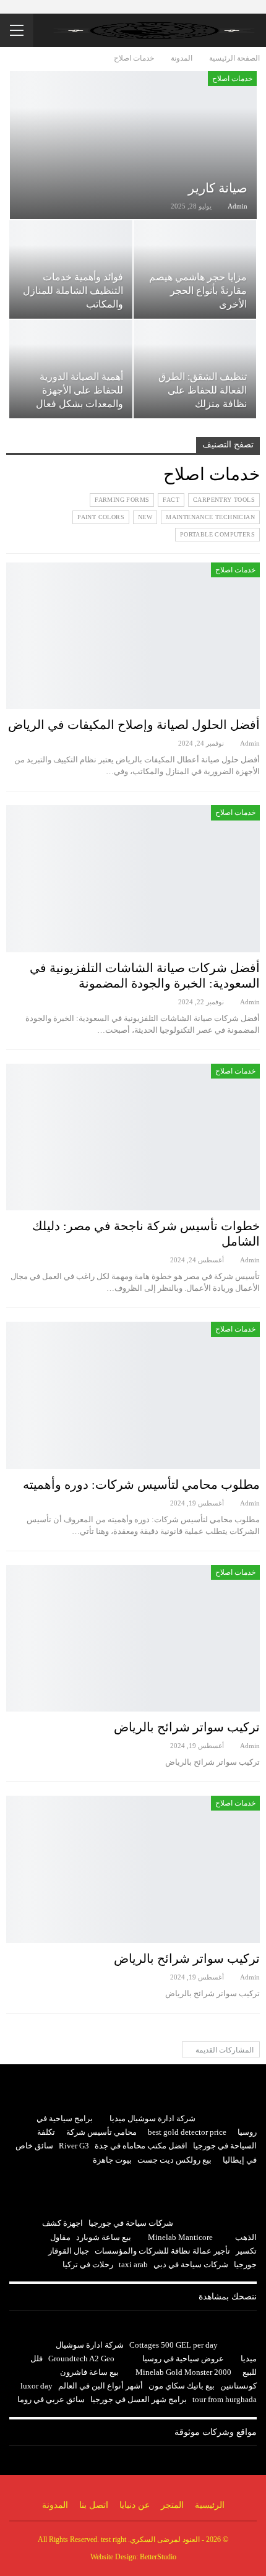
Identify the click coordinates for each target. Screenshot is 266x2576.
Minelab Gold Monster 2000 (183, 2372)
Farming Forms (122, 500)
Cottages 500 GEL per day (174, 2345)
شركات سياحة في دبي (191, 2264)
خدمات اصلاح (232, 79)
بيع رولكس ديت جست (174, 2160)
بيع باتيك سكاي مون (182, 2386)
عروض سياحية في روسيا (183, 2358)
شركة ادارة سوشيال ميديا (152, 2118)
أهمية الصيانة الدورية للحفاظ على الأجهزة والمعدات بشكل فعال (79, 390)
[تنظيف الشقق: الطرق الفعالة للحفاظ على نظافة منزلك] (195, 369)
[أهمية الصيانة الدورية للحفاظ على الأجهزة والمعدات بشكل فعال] (71, 369)
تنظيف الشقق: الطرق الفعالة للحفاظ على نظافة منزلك (203, 390)
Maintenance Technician (210, 517)
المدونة (55, 2505)
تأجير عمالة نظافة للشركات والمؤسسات (162, 2251)
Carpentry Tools (224, 500)
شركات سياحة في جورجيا (131, 2223)
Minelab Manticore (180, 2237)
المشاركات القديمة (224, 2050)
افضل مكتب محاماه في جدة (141, 2146)
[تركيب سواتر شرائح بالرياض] (133, 1639)
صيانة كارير (218, 188)
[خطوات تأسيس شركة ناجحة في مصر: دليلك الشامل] (133, 1137)
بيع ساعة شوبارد (104, 2237)
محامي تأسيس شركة (101, 2132)
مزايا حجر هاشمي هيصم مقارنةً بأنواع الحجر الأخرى (198, 291)
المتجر (172, 2505)
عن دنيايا (135, 2505)
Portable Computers (217, 534)
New (145, 517)
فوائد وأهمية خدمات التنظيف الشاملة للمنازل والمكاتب (73, 291)
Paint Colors (101, 517)
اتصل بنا (94, 2505)
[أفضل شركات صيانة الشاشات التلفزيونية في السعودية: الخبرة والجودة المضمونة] (133, 879)
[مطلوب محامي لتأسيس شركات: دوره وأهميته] (133, 1395)
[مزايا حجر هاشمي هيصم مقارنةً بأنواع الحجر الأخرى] (195, 269)
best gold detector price (187, 2132)
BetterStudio (158, 2557)
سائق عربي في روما (51, 2399)
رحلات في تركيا (88, 2264)
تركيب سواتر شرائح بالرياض (187, 1727)
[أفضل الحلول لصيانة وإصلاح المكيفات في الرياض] (133, 636)
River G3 (74, 2146)
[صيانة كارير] (133, 145)
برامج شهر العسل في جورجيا (139, 2399)
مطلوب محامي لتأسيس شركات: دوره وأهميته (141, 1484)
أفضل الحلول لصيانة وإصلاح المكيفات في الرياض (134, 725)
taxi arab (133, 2264)
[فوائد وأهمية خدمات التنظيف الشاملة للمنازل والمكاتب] (71, 269)
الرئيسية (210, 2505)
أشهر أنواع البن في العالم (101, 2386)
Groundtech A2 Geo (81, 2358)
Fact (171, 500)
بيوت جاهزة (112, 2160)
